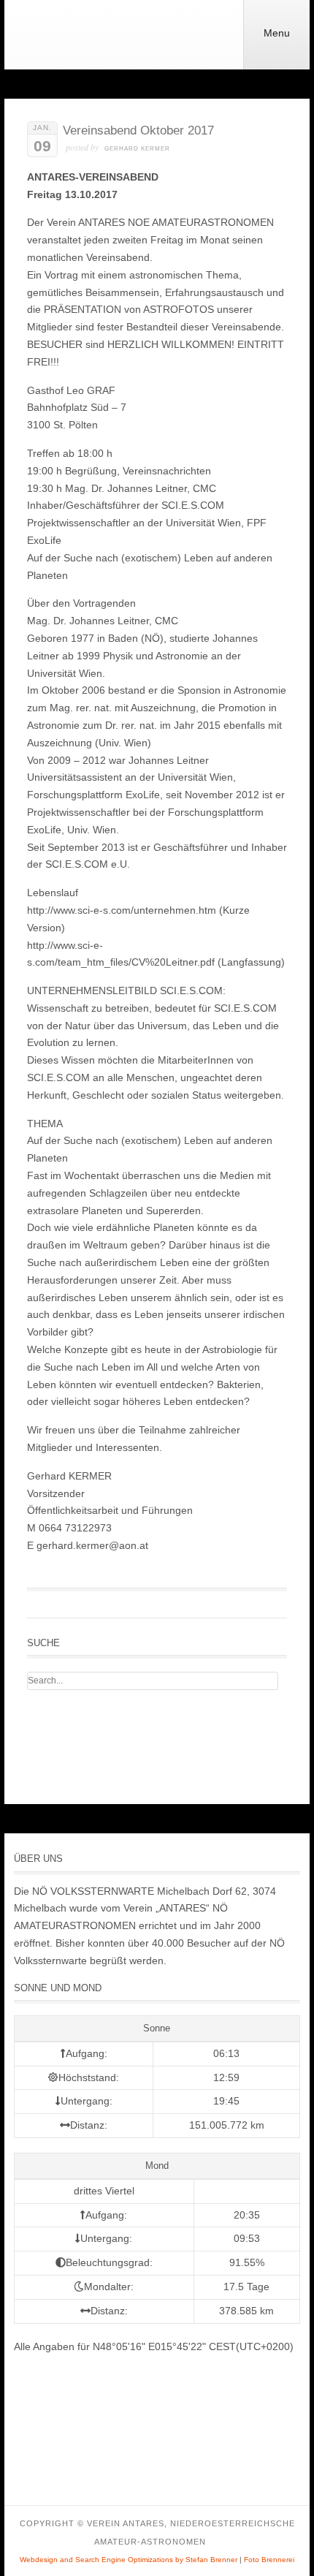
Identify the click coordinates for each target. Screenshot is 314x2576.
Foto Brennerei (269, 2560)
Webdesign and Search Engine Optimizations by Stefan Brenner (129, 2560)
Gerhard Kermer (137, 149)
